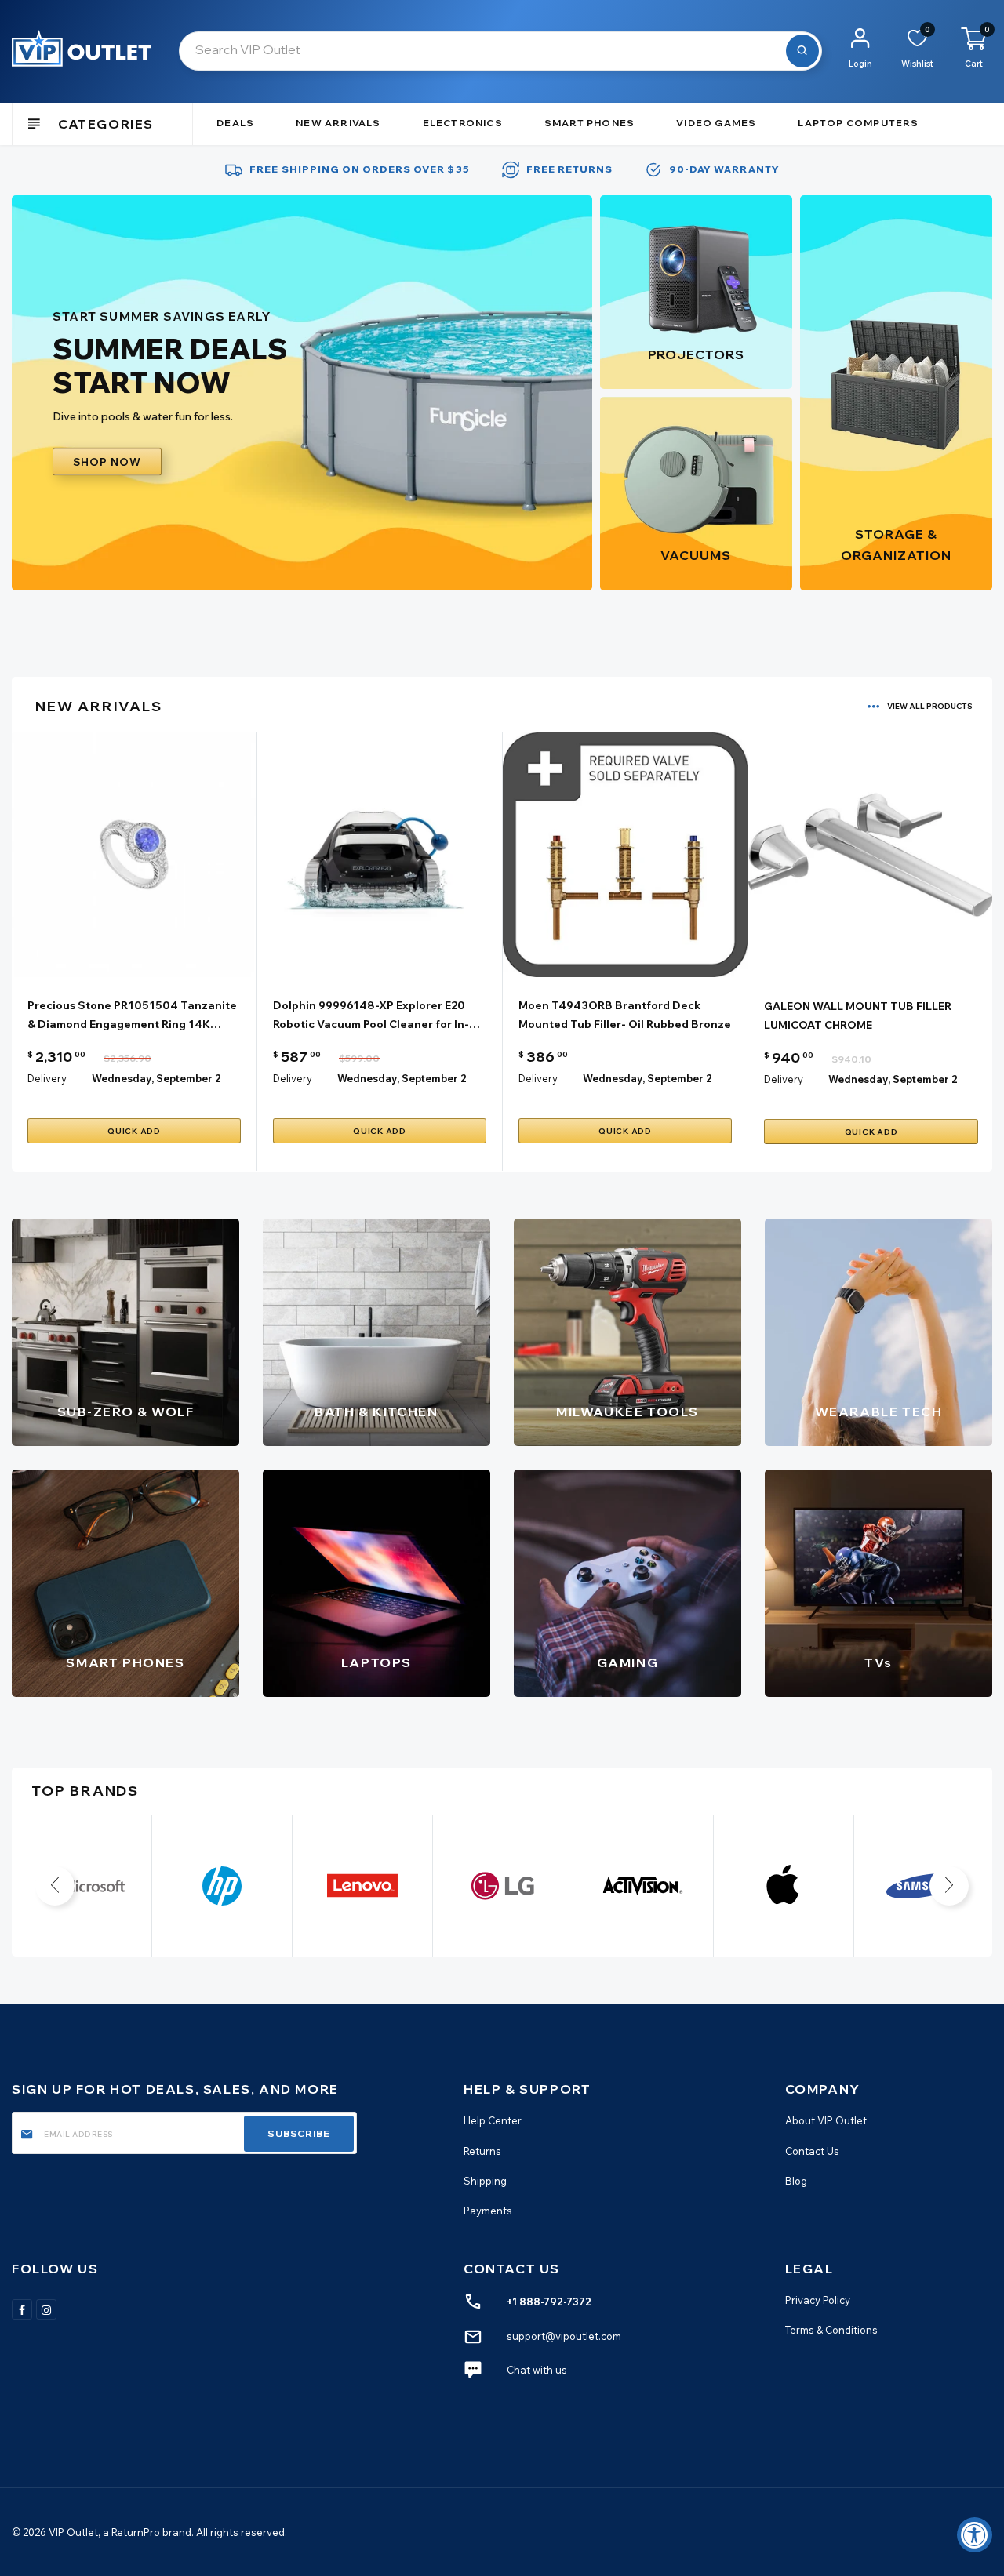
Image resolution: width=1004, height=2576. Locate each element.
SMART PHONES (125, 1662)
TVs (878, 1662)
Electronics (463, 123)
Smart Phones (589, 123)
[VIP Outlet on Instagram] (46, 2309)
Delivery (47, 1078)
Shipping (485, 2181)
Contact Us (812, 2151)
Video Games (716, 123)
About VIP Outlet (826, 2121)
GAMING (628, 1662)
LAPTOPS (376, 1662)
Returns (482, 2151)
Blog (796, 2181)
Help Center (493, 2121)
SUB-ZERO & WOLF (126, 1412)
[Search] (802, 51)
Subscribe (299, 2133)
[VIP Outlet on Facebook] (22, 2309)
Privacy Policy (818, 2300)
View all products (930, 706)
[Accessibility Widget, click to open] (975, 2535)
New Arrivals (338, 123)
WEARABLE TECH (879, 1412)
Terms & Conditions (831, 2330)
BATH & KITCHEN (376, 1412)
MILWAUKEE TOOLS (627, 1412)
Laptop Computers (858, 123)
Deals (235, 123)
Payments (488, 2211)
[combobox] (500, 51)
